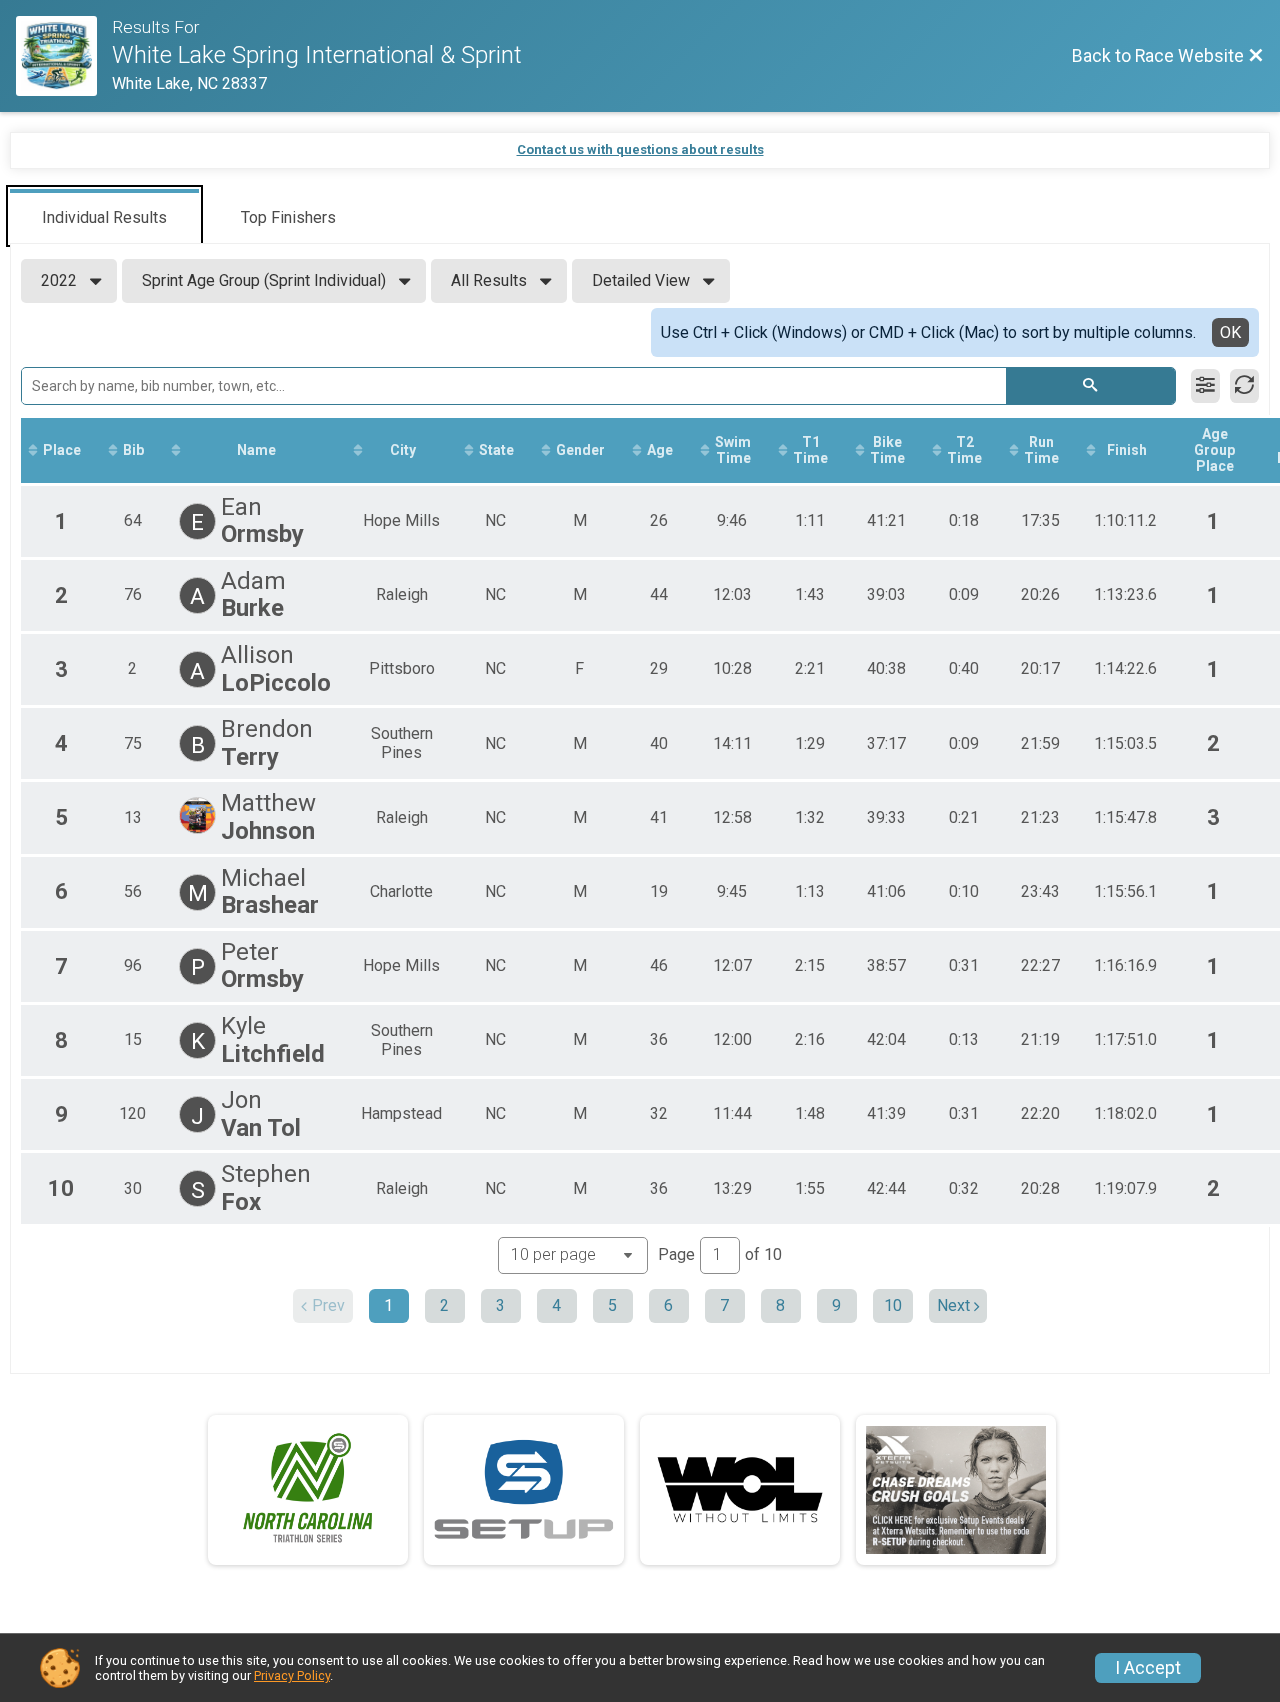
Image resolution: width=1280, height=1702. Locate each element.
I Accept (1148, 1668)
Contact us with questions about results (640, 149)
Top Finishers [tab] (288, 217)
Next (953, 1305)
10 (893, 1305)
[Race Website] (64, 56)
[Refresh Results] (1244, 386)
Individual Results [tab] (104, 217)
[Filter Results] (1205, 386)
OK (1230, 332)
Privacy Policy (292, 1675)
